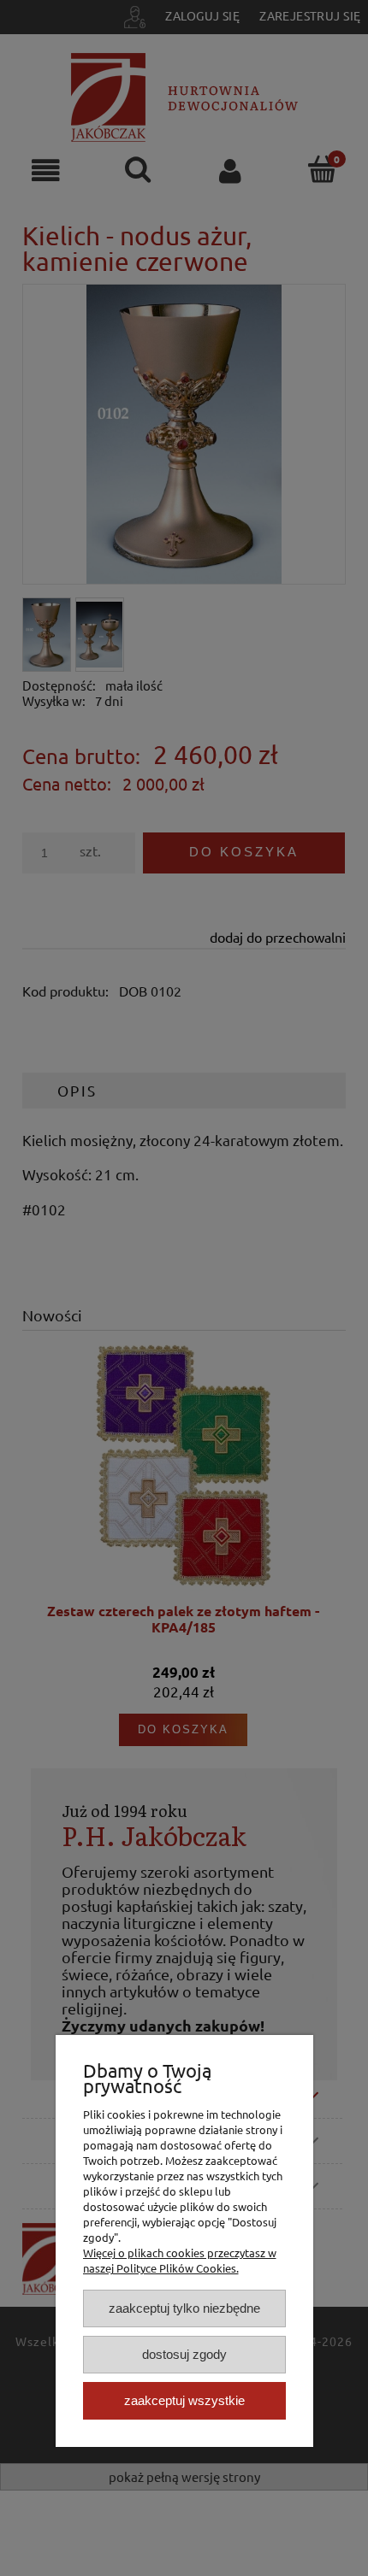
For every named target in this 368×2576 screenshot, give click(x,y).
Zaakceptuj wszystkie (184, 2400)
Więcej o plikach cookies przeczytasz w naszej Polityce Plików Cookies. (180, 2260)
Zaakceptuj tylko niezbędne (184, 2308)
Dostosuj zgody (184, 2354)
